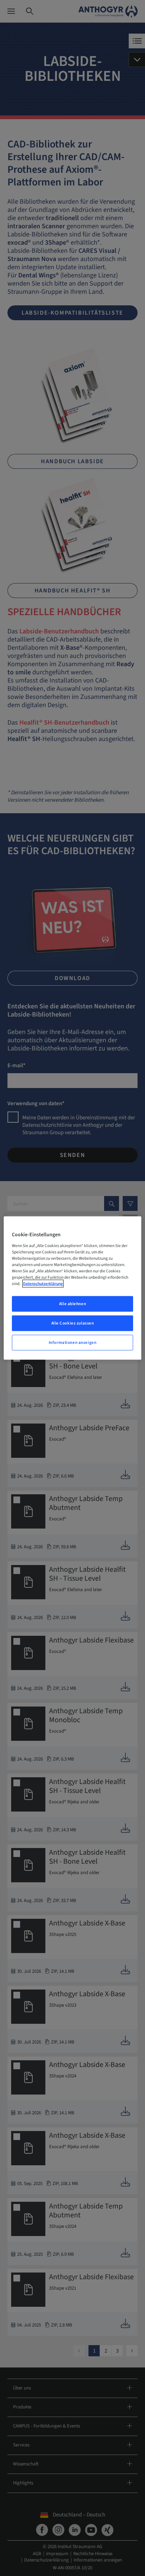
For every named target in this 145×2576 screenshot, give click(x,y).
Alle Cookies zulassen (73, 1323)
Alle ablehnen (72, 1304)
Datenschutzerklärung (43, 1284)
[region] (73, 1288)
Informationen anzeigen (73, 1342)
